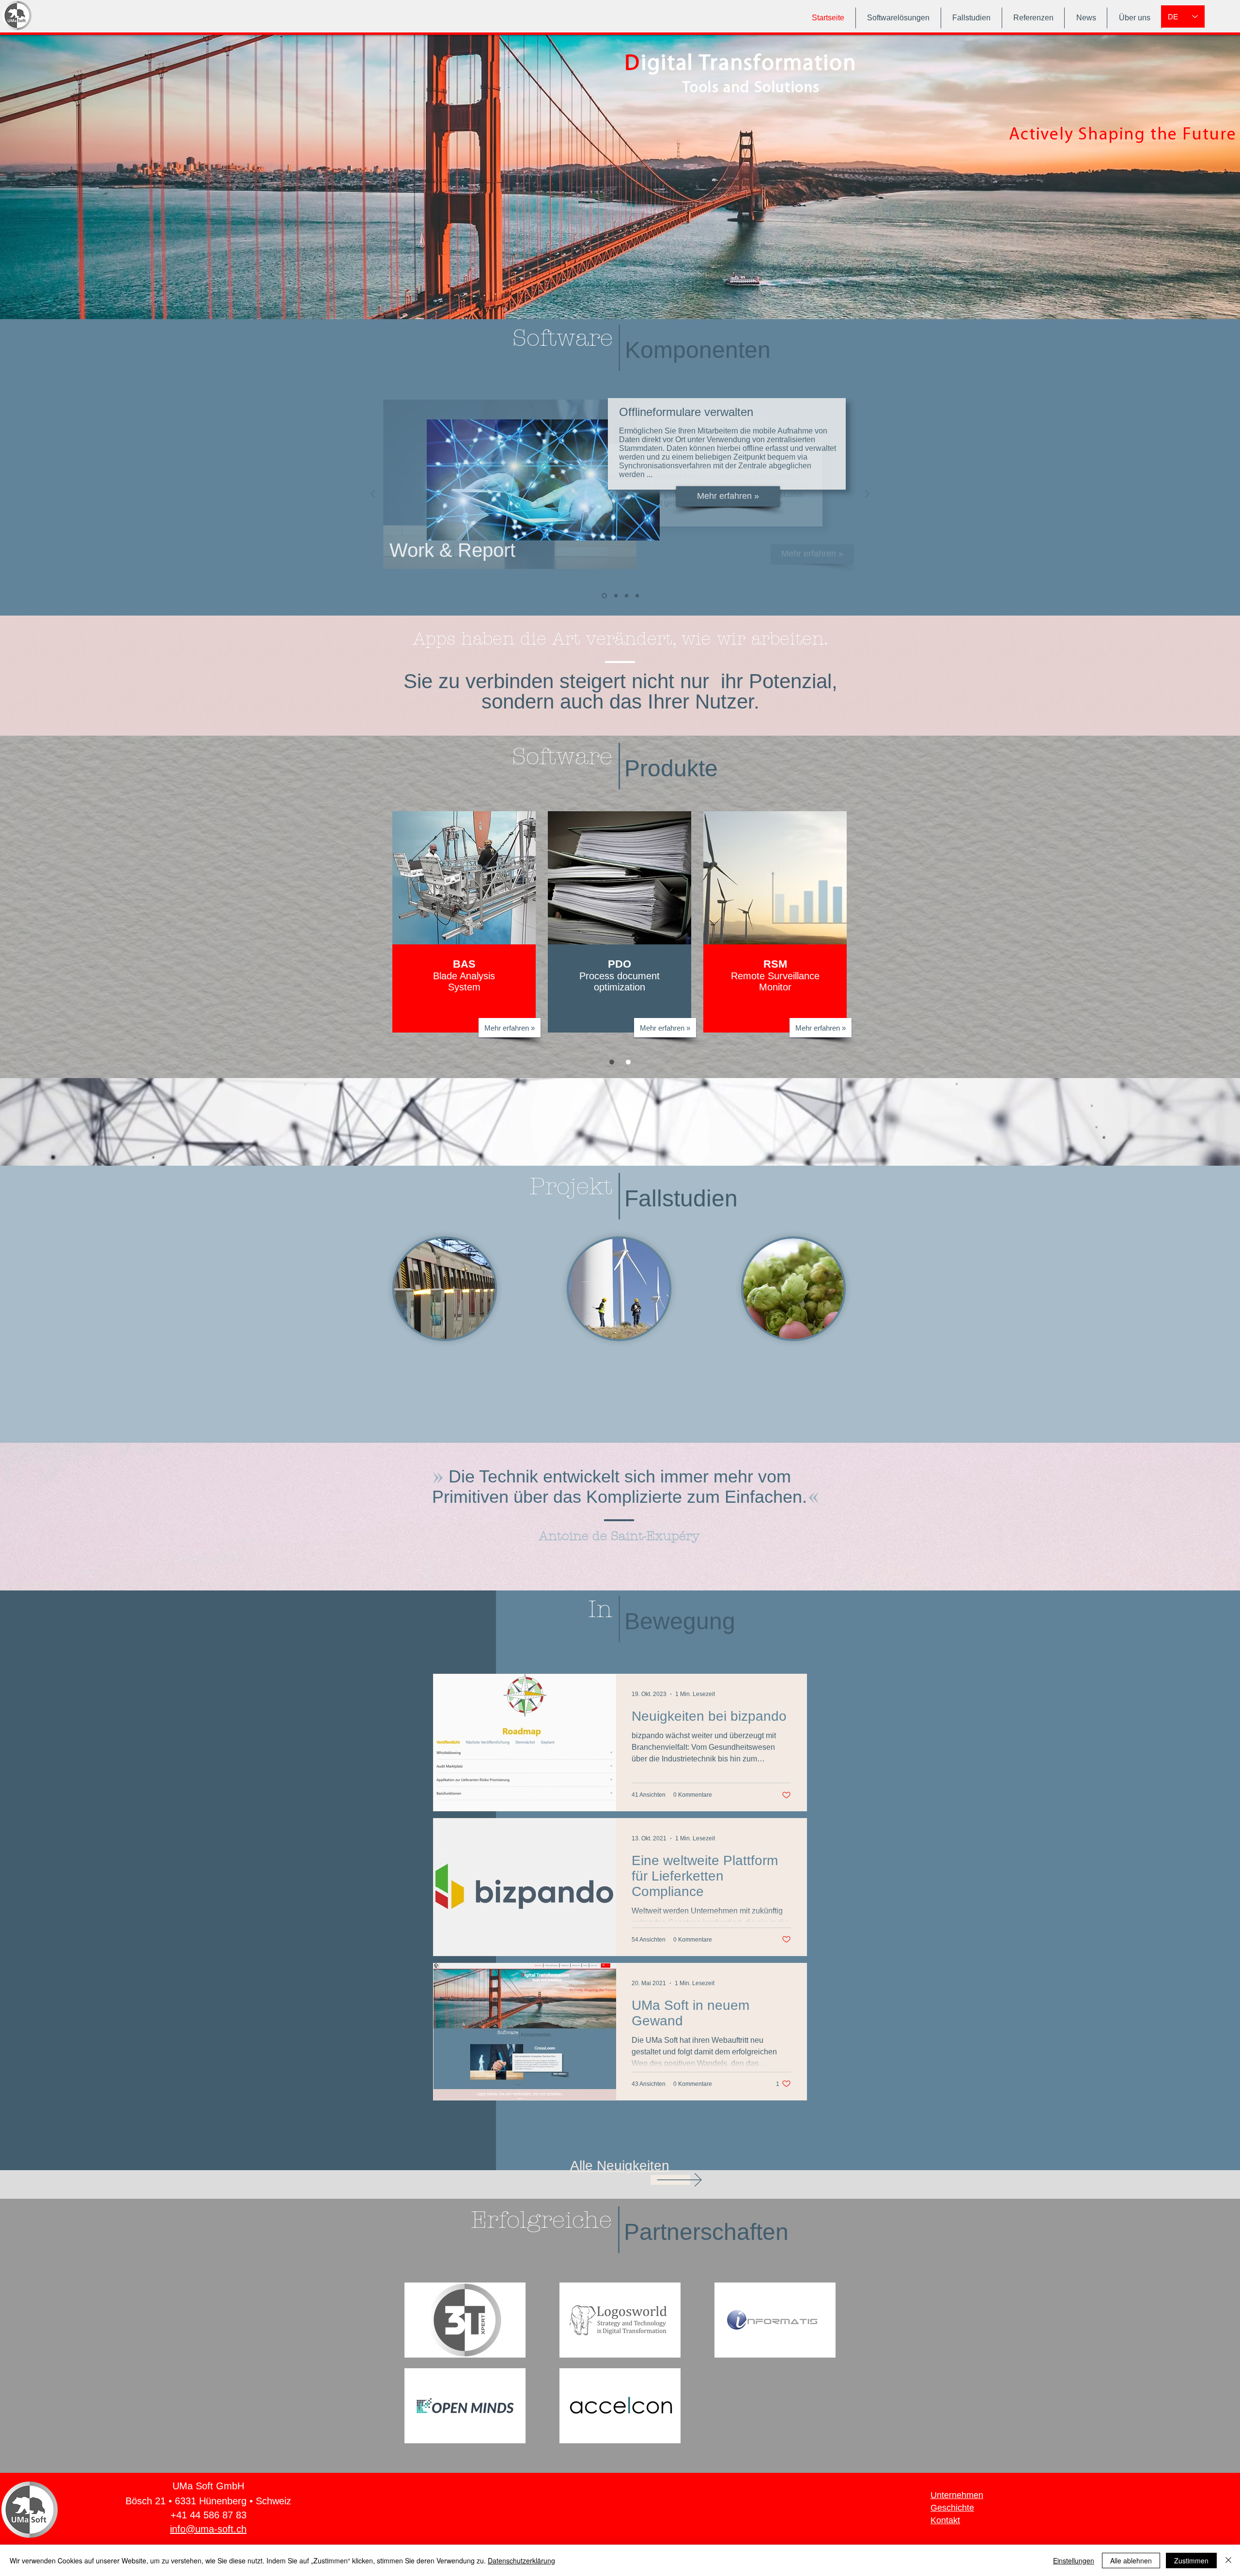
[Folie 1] (612, 1062)
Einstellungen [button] (1074, 2561)
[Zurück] (373, 495)
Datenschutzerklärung (521, 2561)
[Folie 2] (628, 1062)
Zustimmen (1191, 2561)
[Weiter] (867, 495)
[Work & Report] (637, 596)
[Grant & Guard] (626, 596)
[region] (391, 922)
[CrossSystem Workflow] (614, 596)
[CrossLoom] (603, 596)
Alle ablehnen (1131, 2561)
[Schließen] (1228, 2561)
